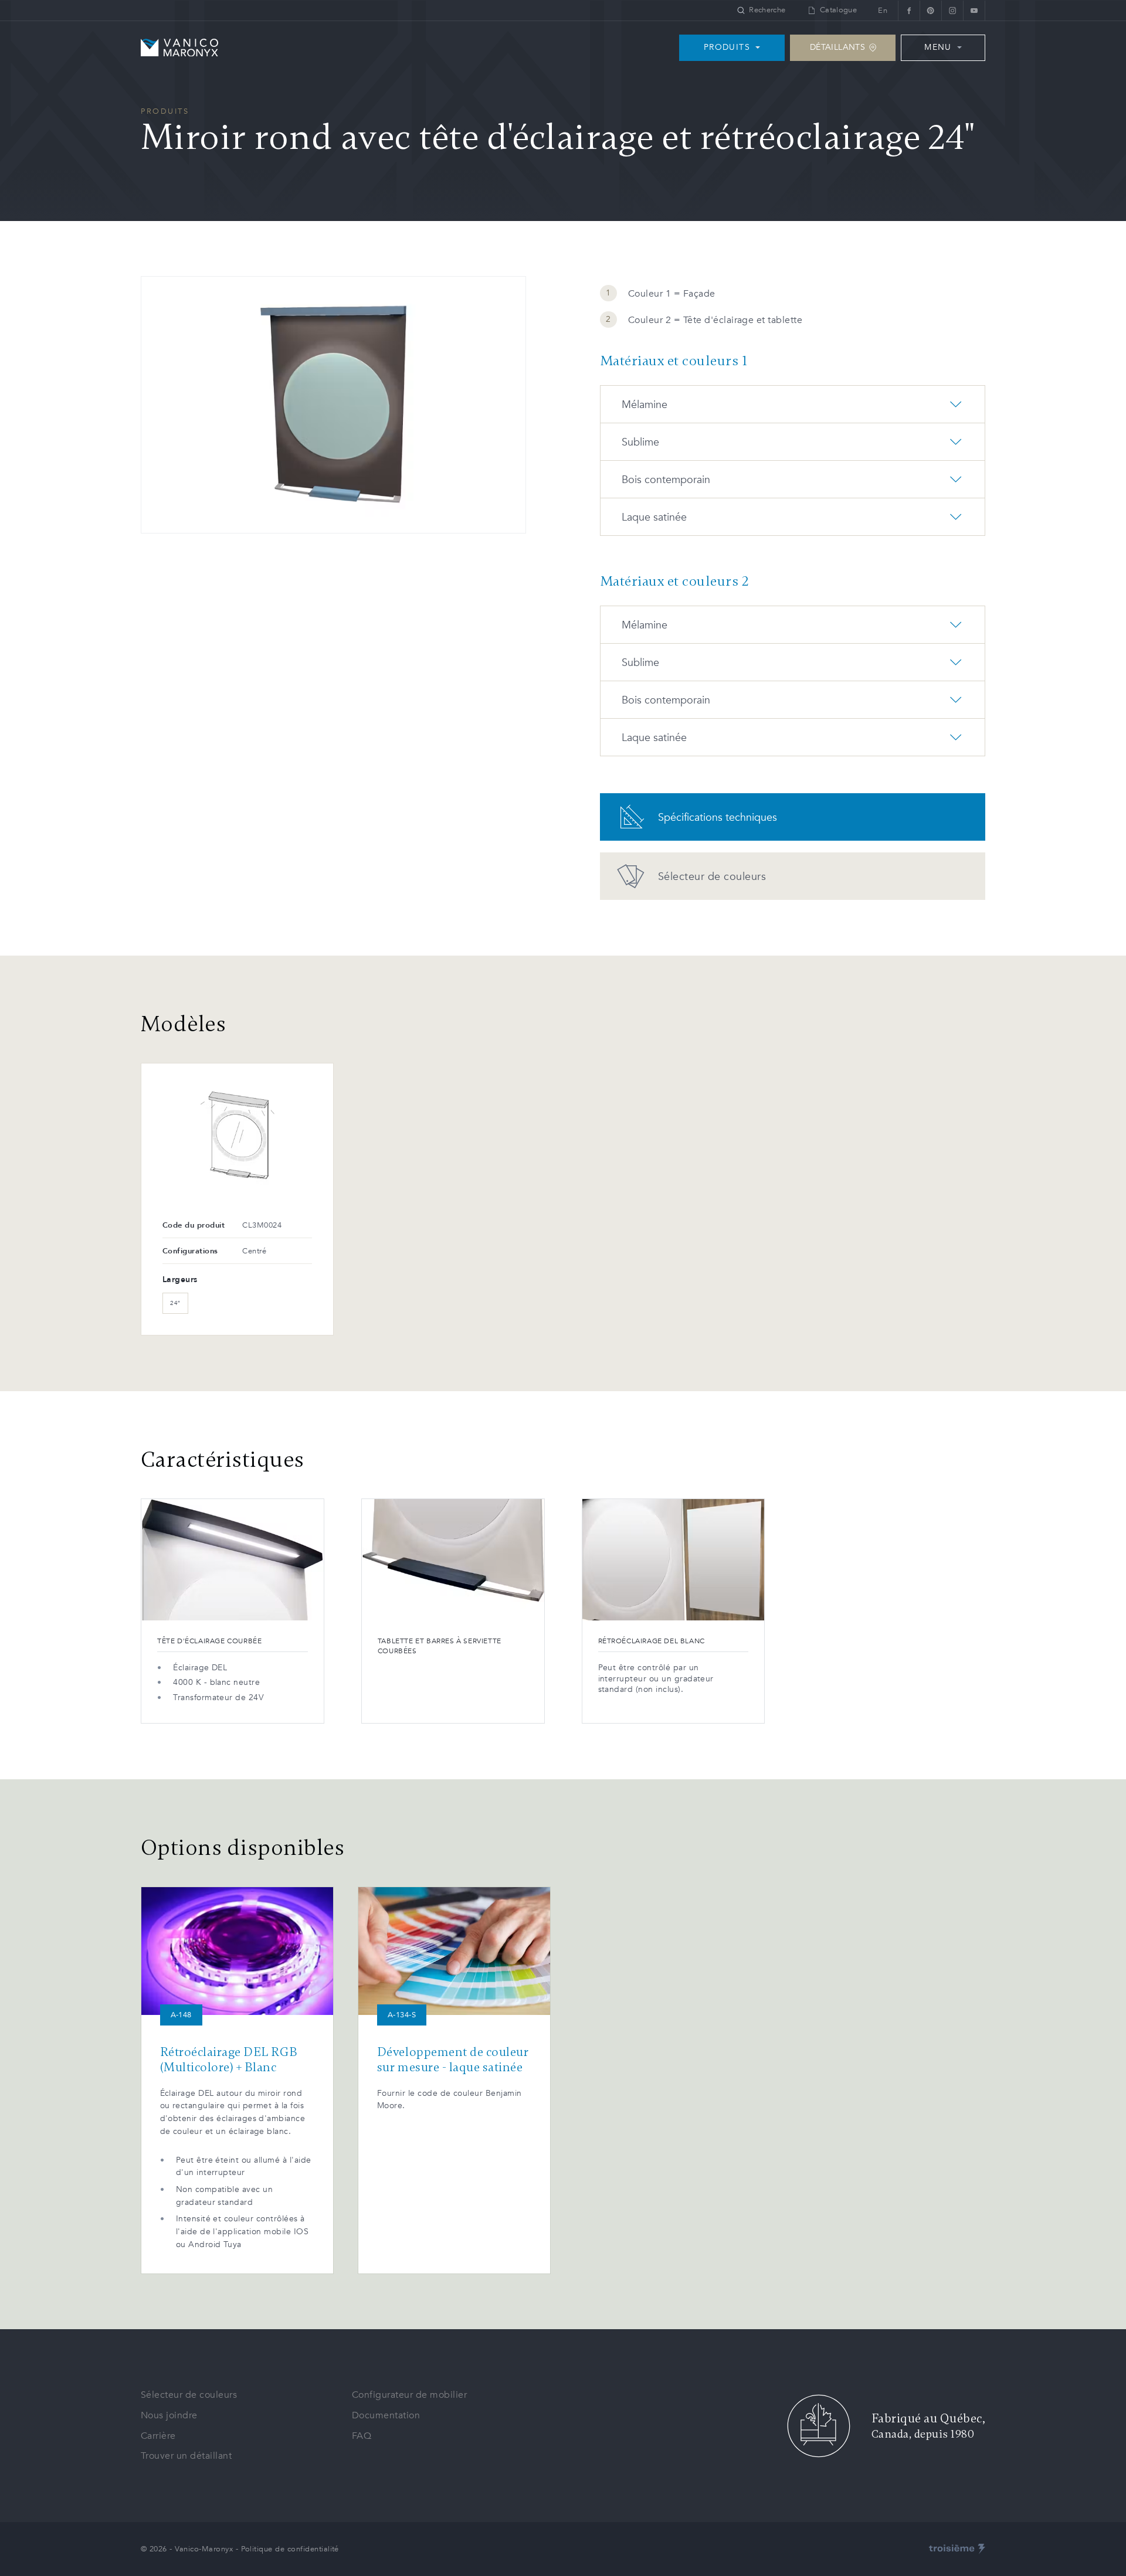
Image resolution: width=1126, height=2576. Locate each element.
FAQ (362, 2436)
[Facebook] (909, 10)
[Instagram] (952, 10)
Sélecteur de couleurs (189, 2395)
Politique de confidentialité (290, 2549)
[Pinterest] (930, 10)
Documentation (386, 2415)
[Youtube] (974, 10)
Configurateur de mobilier (409, 2395)
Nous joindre (169, 2415)
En (883, 11)
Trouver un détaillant (186, 2456)
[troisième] (957, 2549)
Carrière (158, 2436)
